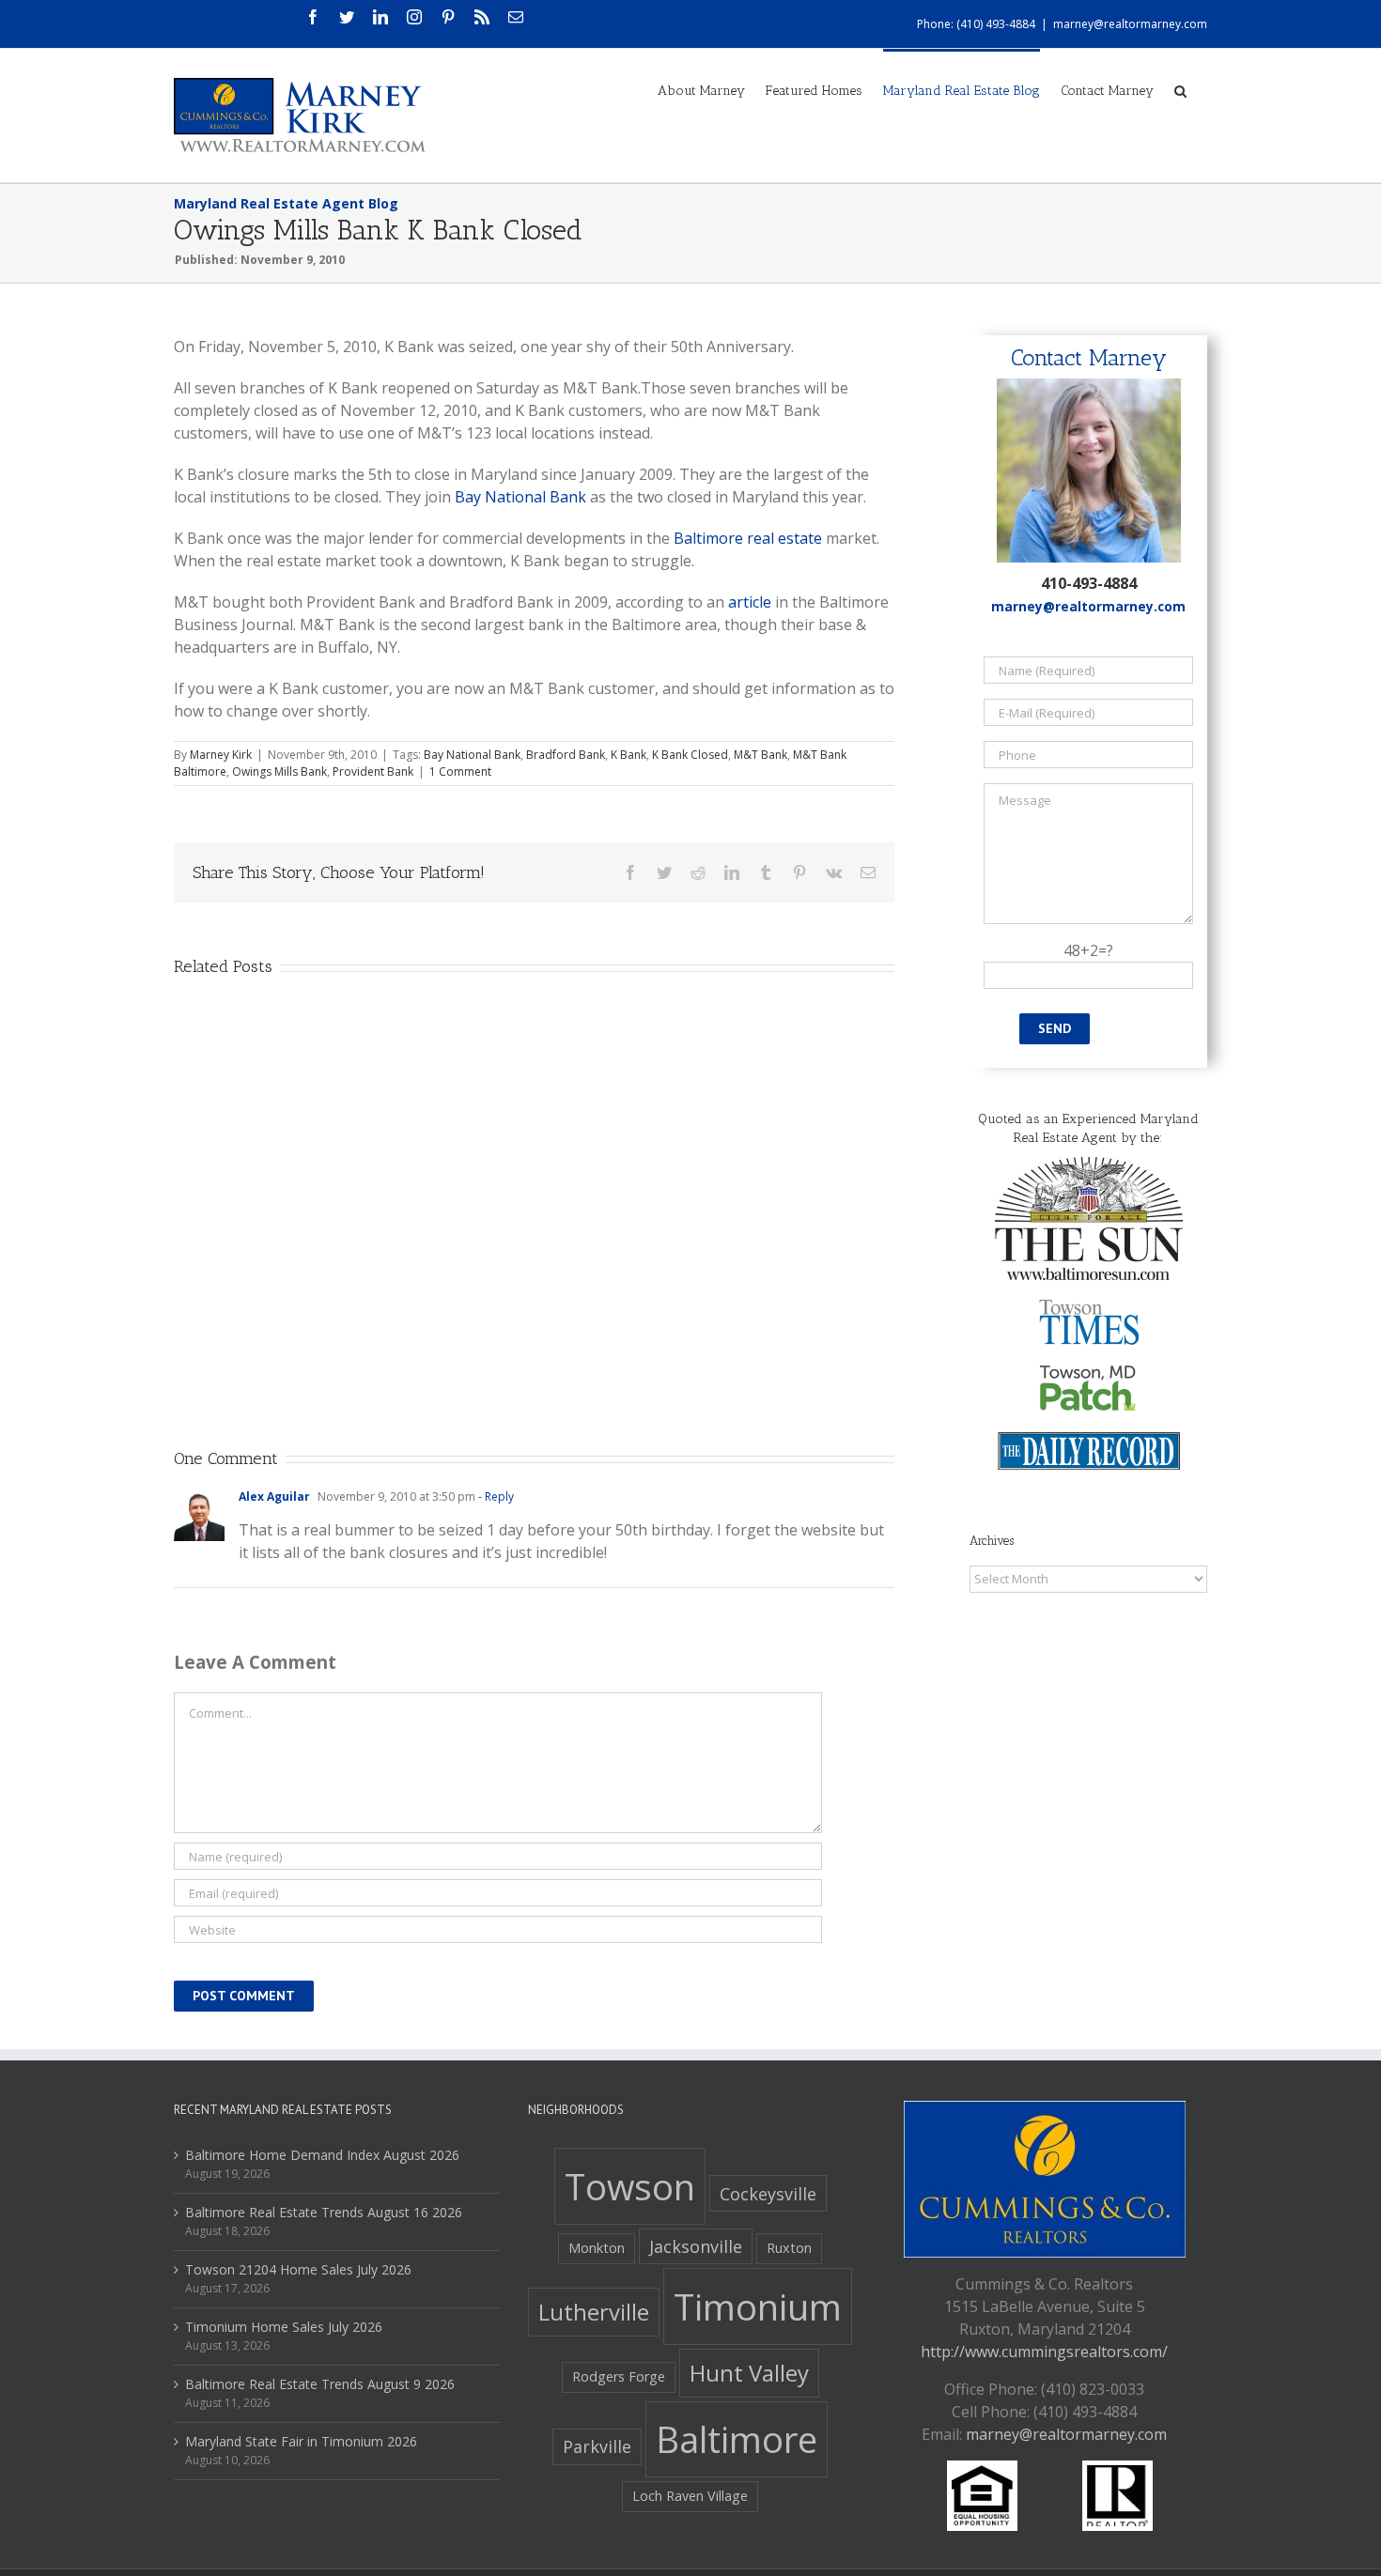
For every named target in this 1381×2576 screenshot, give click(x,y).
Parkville (597, 2446)
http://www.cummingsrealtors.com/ (1044, 2352)
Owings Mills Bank (279, 771)
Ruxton (789, 2248)
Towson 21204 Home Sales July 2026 (298, 2269)
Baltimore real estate (748, 538)
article (750, 602)
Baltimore (737, 2439)
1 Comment (460, 771)
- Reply (495, 1496)
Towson (630, 2186)
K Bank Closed (690, 755)
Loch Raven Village (690, 2496)
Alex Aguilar (274, 1496)
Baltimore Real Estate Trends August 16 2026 (324, 2212)
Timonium (758, 2306)
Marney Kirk (221, 755)
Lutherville (594, 2312)
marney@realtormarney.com (1130, 24)
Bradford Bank (566, 755)
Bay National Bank (520, 497)
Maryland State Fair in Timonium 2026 (301, 2441)
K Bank (628, 755)
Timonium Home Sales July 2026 (284, 2327)
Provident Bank (373, 771)
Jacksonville (696, 2246)
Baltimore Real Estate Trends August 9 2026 (320, 2384)
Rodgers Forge (619, 2376)
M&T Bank (760, 755)
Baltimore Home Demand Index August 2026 (322, 2155)
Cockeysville (768, 2194)
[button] (1180, 89)
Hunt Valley (749, 2373)
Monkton (597, 2248)
